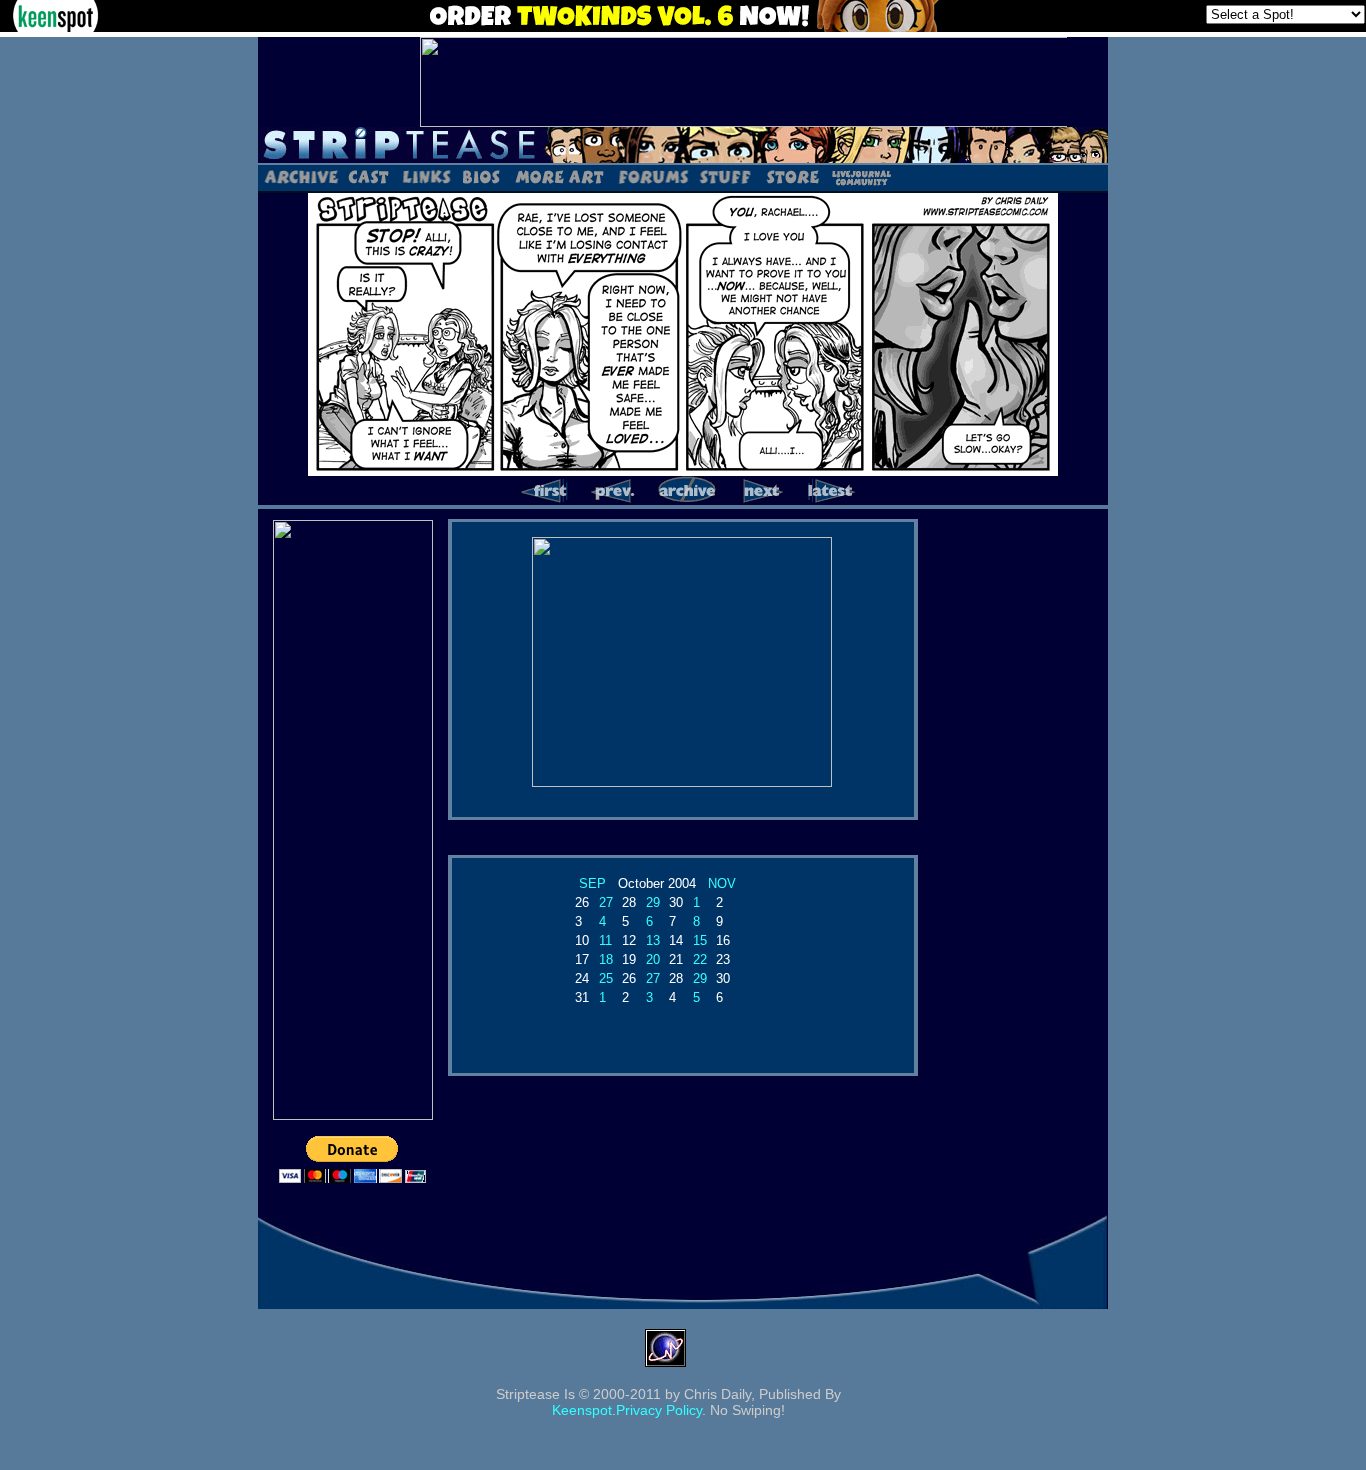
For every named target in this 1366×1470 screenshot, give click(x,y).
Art (559, 176)
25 (606, 978)
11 (605, 940)
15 (700, 940)
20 (653, 959)
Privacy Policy (659, 1410)
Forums (653, 176)
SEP (592, 883)
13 (653, 940)
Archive (300, 176)
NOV (722, 883)
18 (606, 959)
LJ (860, 176)
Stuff (725, 176)
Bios (481, 176)
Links (426, 176)
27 (606, 902)
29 (653, 902)
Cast (369, 176)
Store (791, 176)
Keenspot (582, 1410)
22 (700, 959)
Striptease (683, 145)
